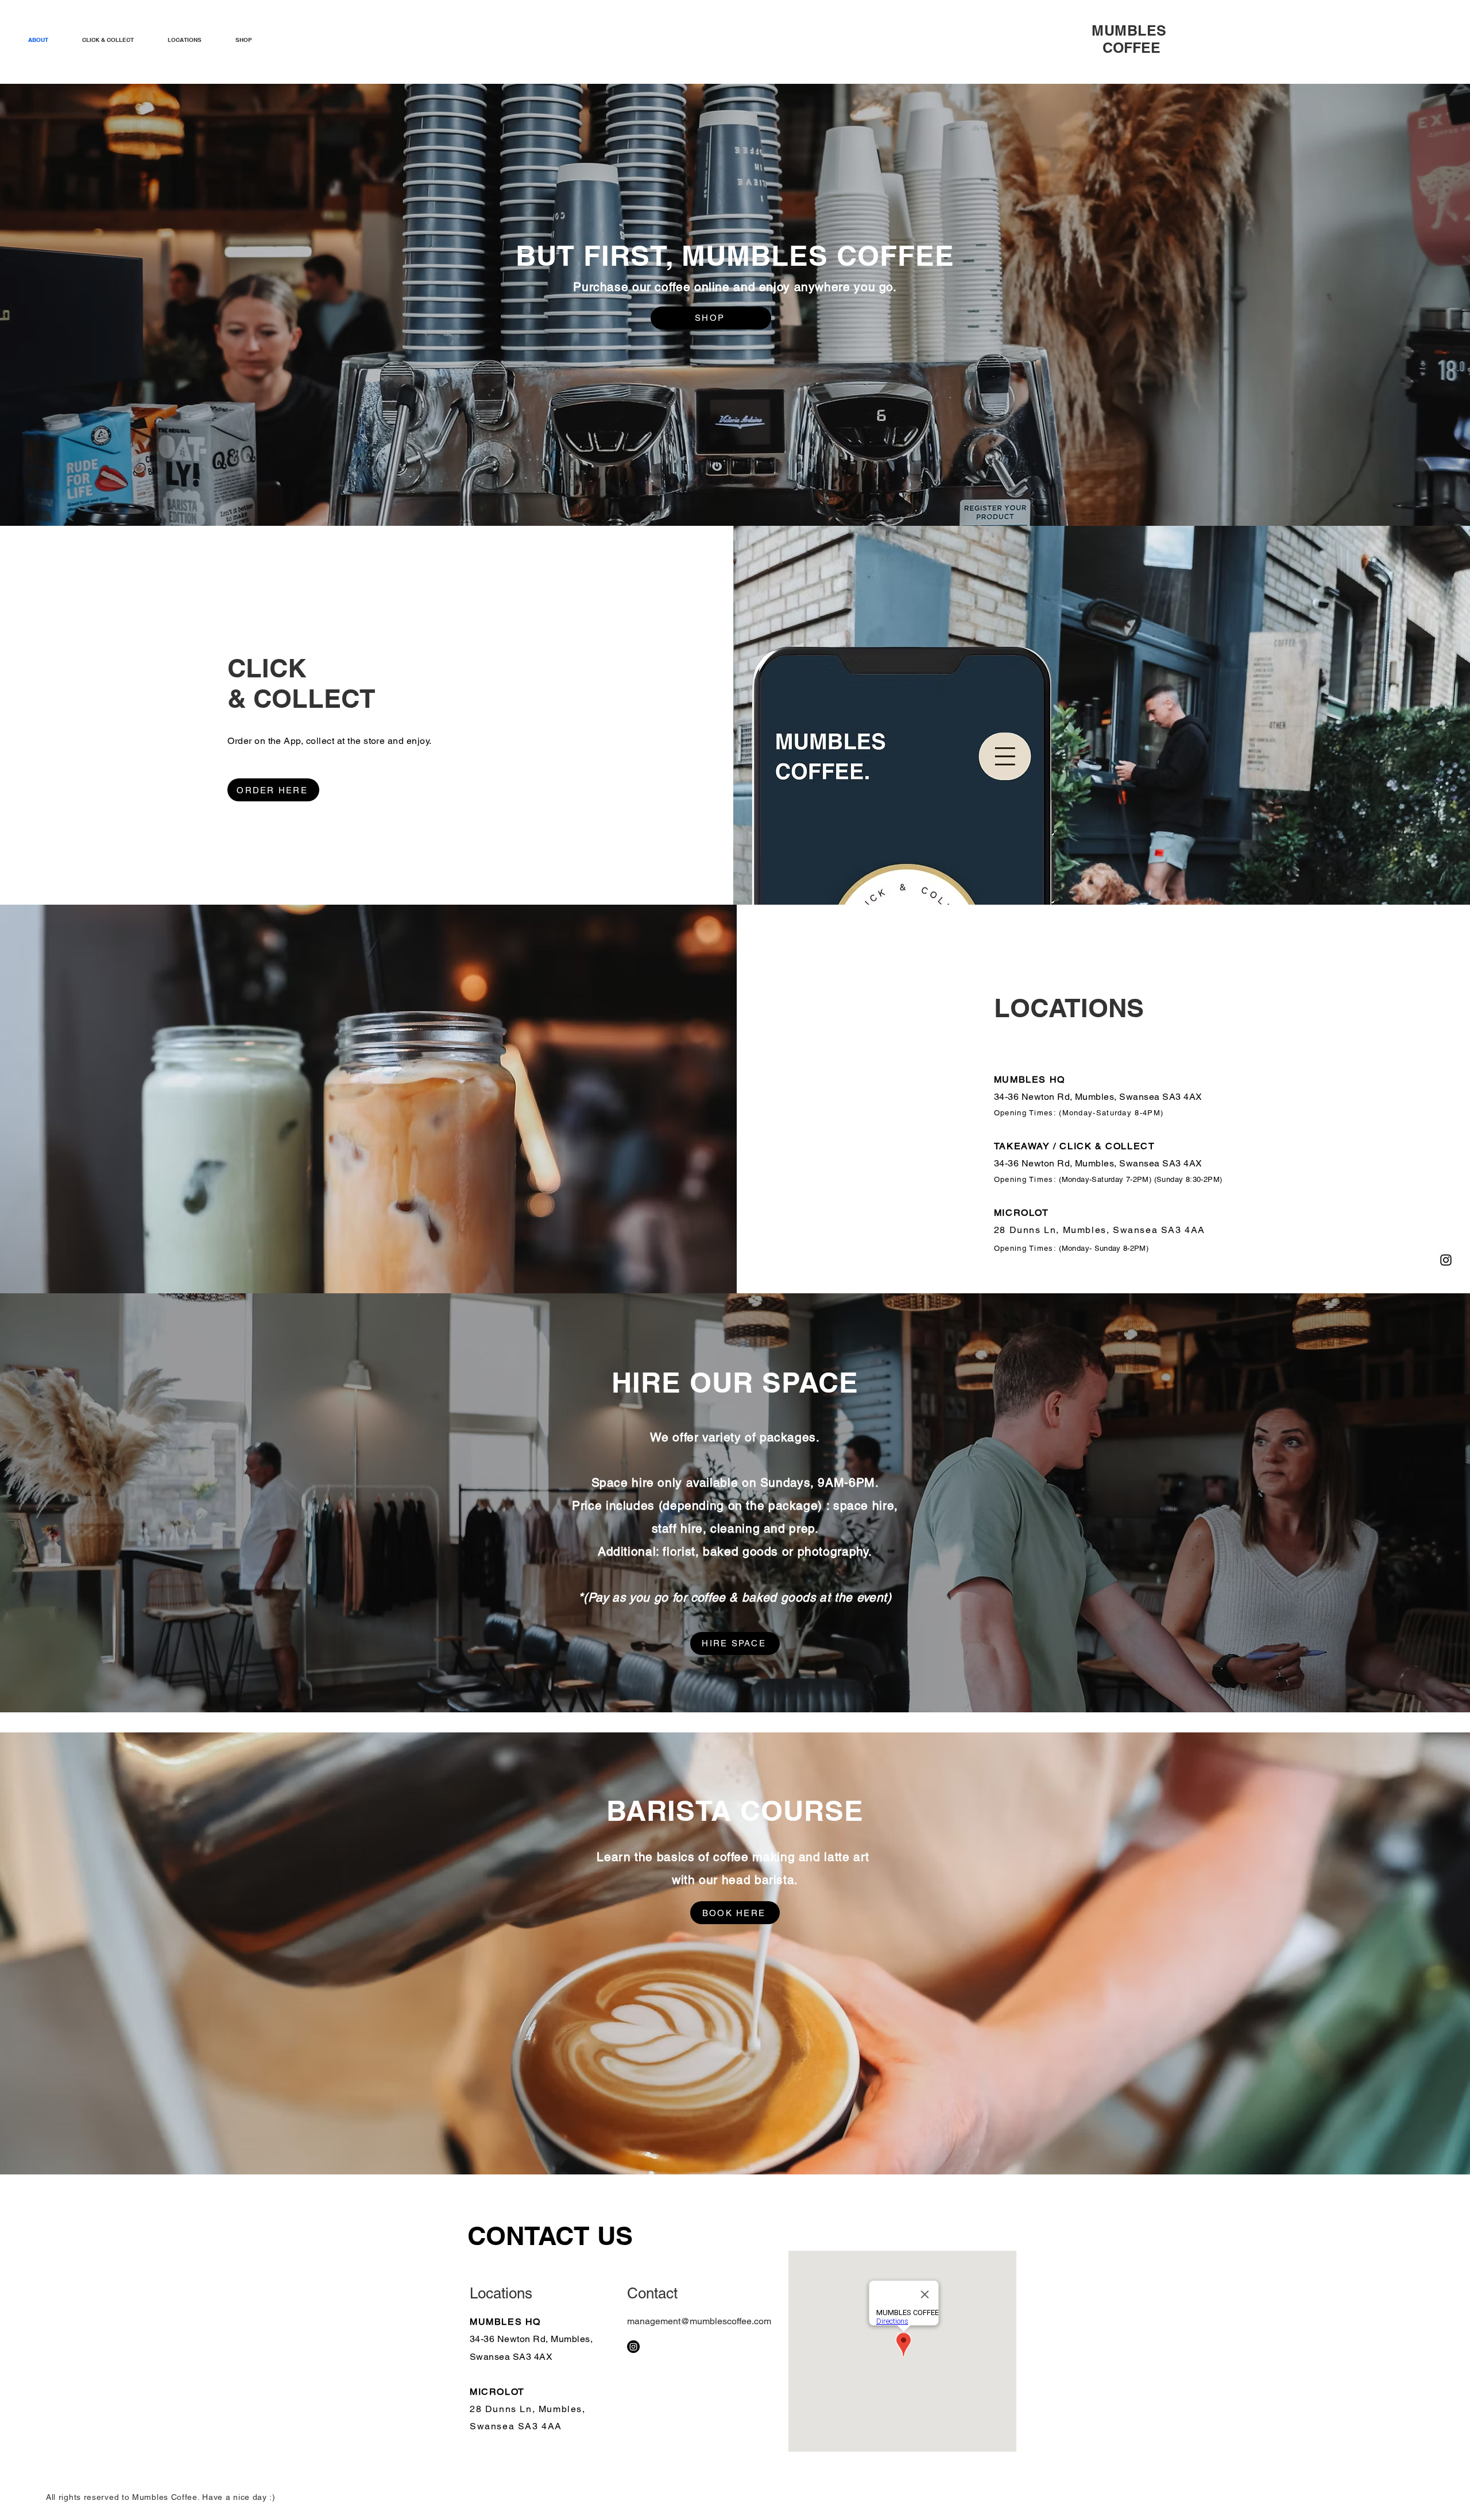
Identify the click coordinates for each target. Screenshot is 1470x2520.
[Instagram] (1446, 1260)
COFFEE (1131, 39)
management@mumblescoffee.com (699, 2321)
